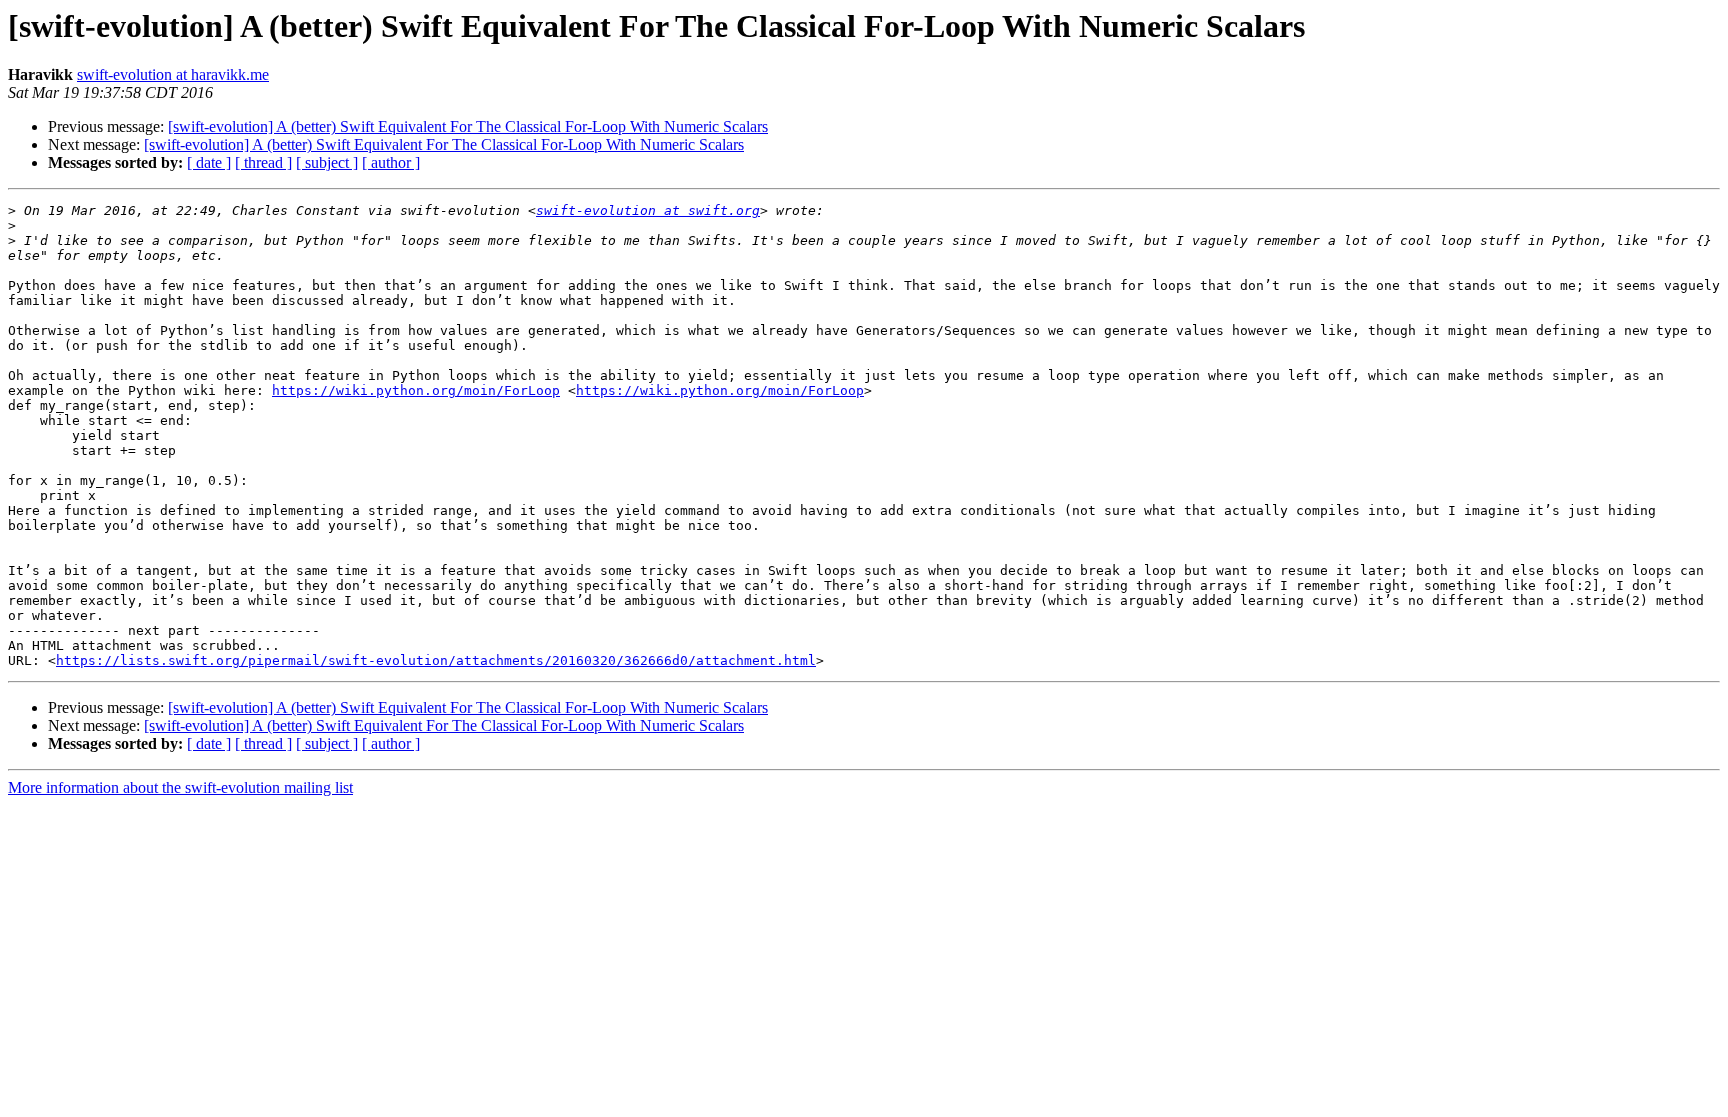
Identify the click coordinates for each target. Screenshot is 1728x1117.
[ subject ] (327, 162)
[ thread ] (263, 162)
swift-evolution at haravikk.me (173, 74)
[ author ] (391, 162)
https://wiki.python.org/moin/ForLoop (416, 390)
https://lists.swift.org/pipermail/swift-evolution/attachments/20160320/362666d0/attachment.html (436, 660)
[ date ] (209, 162)
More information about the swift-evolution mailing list (180, 787)
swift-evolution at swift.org (648, 210)
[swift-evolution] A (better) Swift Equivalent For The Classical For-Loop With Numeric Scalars (468, 126)
